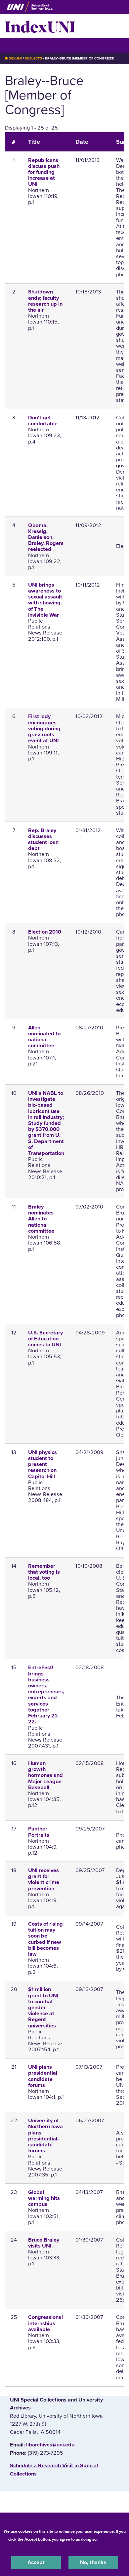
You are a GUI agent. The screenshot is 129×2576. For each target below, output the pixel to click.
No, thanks (93, 2562)
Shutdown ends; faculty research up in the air (45, 301)
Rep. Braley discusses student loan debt (43, 840)
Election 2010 (45, 932)
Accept (36, 2562)
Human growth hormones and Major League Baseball (45, 1775)
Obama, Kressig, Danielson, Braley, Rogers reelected (46, 538)
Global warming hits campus (44, 2198)
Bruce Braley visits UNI (44, 2243)
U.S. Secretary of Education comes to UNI (45, 1339)
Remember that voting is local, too (44, 1572)
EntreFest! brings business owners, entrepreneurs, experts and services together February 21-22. (46, 1695)
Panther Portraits (39, 1832)
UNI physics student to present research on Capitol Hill (43, 1464)
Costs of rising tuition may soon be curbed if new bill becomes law (45, 1939)
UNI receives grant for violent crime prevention (44, 1880)
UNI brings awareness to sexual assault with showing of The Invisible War (45, 600)
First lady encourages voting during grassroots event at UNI (44, 729)
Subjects (33, 58)
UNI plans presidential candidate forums (43, 2076)
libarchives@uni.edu (50, 2445)
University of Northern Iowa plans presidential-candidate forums (45, 2136)
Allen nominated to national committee (44, 1037)
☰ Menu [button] (17, 45)
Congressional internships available (45, 2323)
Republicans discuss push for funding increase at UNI (44, 172)
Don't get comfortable (43, 421)
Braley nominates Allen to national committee (41, 1219)
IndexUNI (40, 26)
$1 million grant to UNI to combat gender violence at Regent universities (43, 2007)
